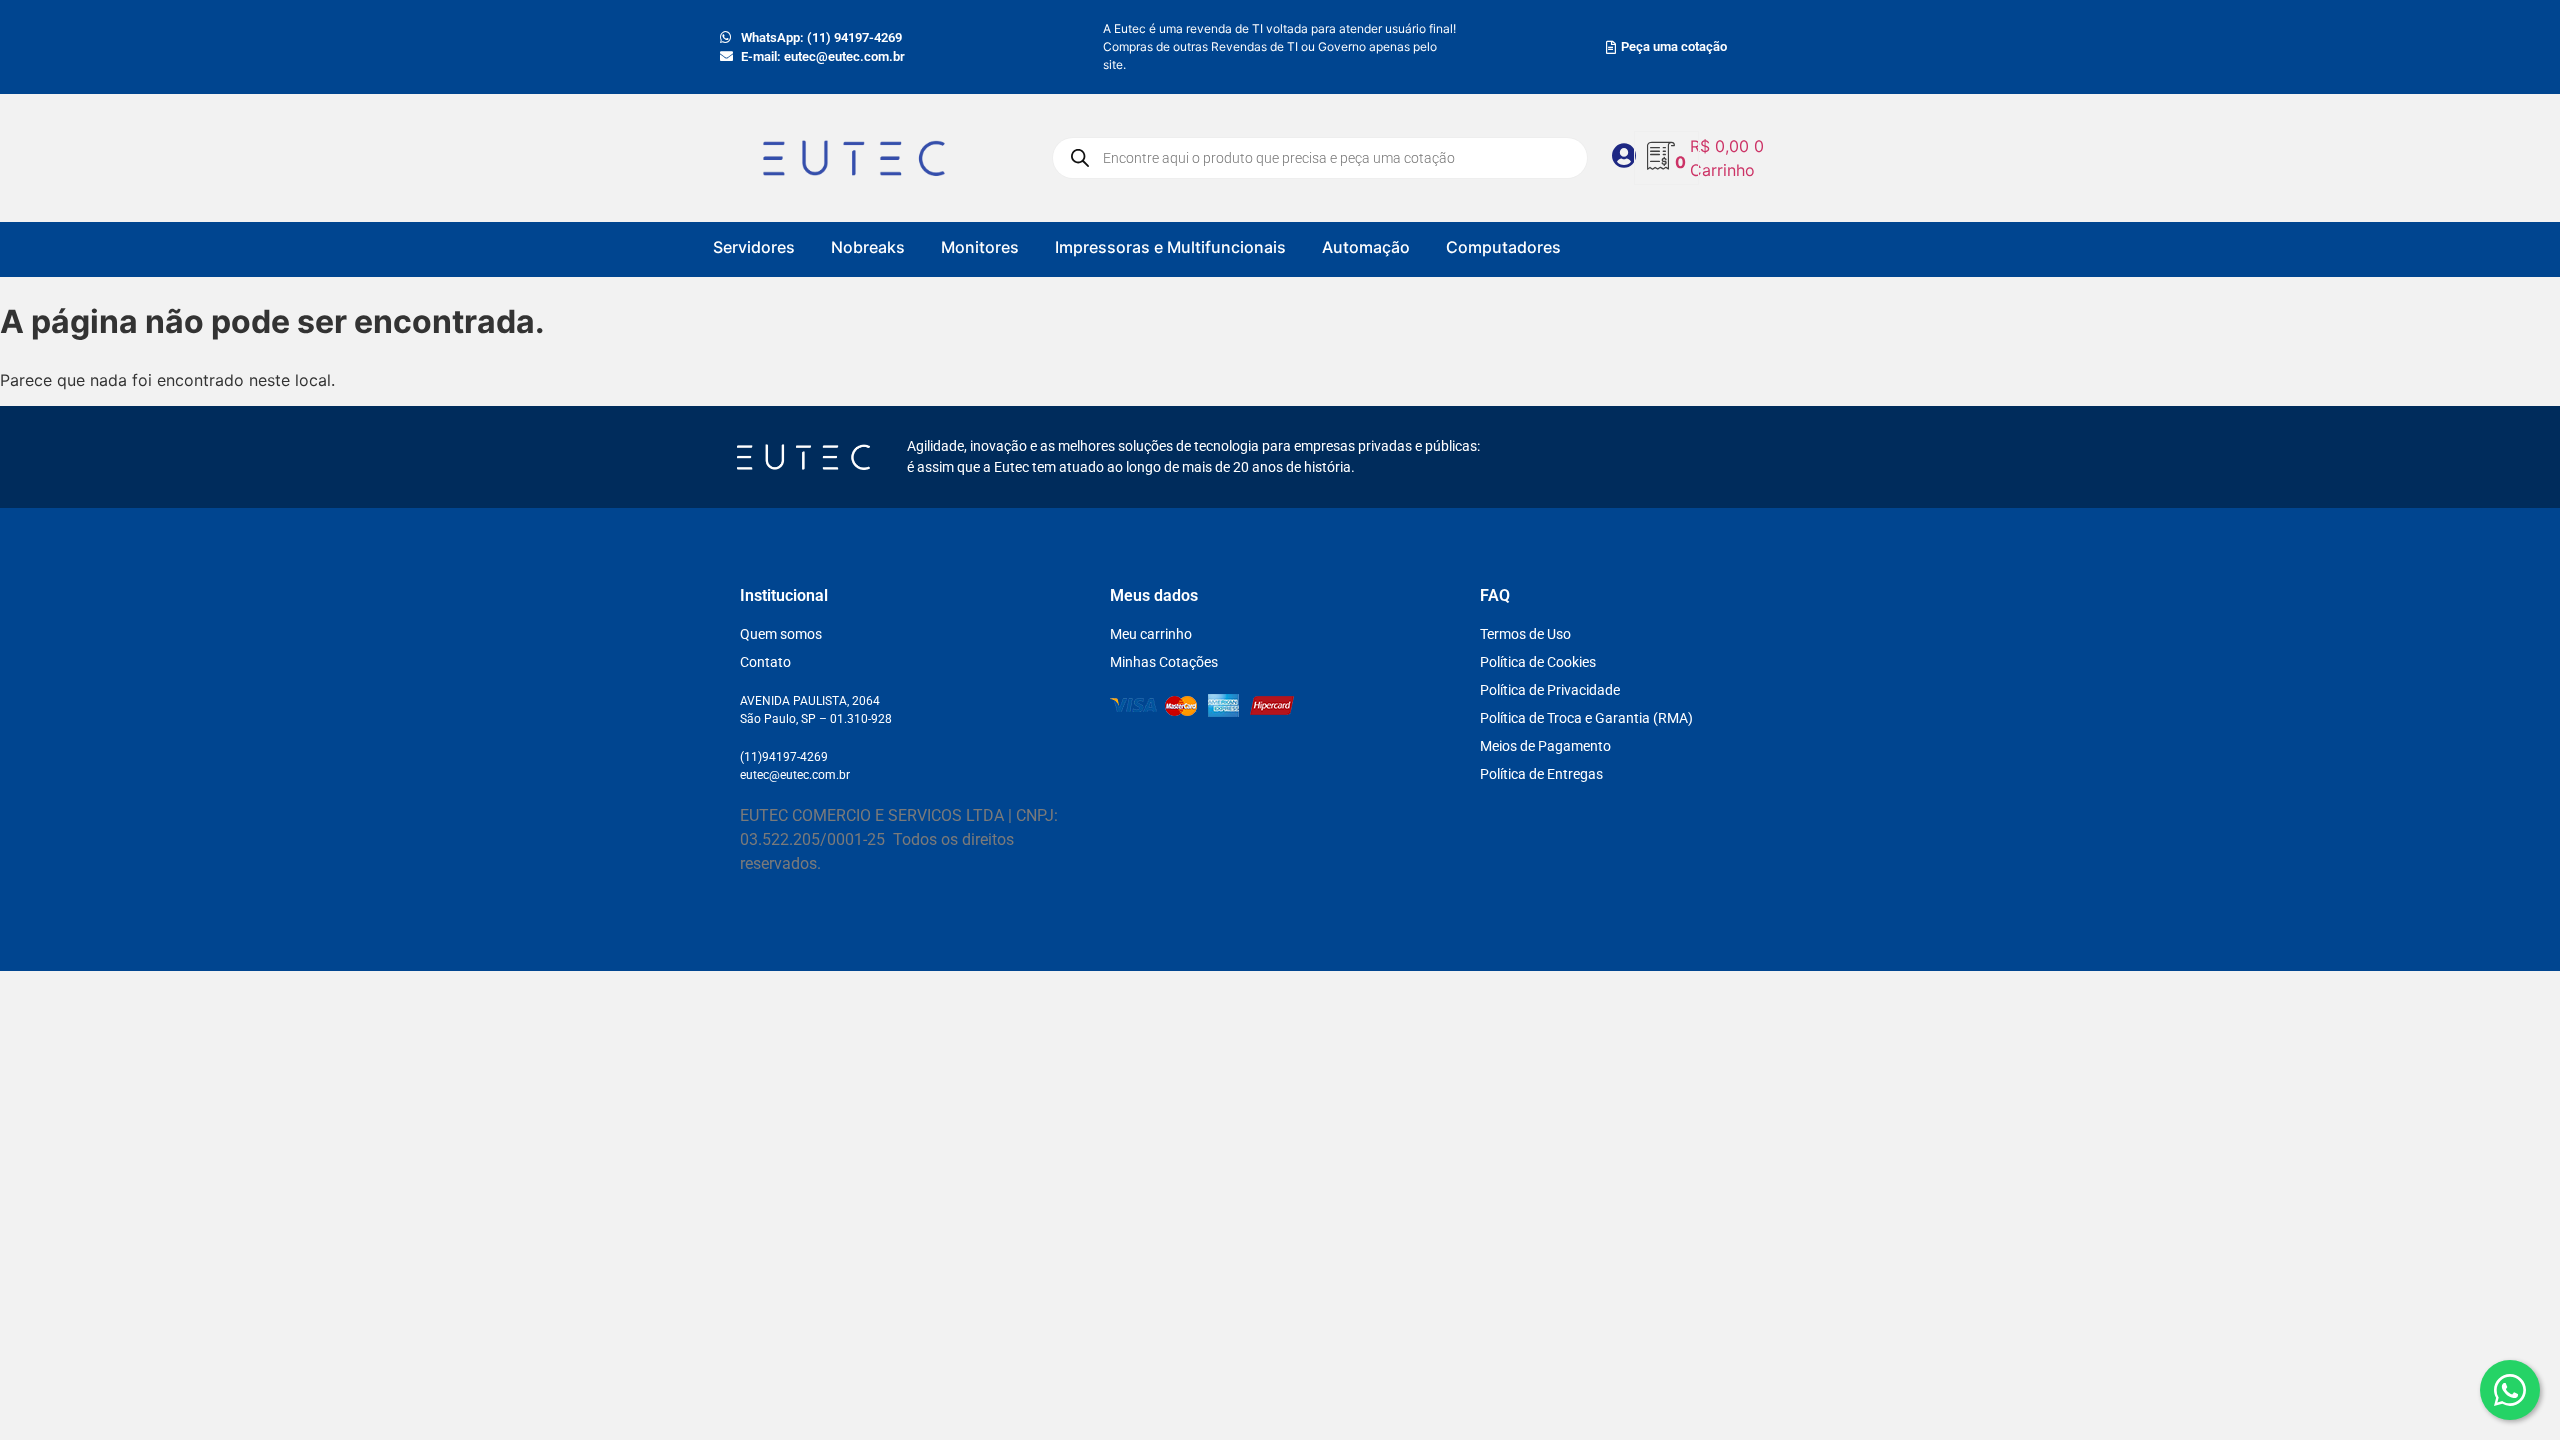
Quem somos (781, 634)
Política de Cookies (1538, 662)
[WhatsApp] (2510, 1390)
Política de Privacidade (1550, 690)
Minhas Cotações (1164, 662)
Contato (765, 662)
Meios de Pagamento (1545, 746)
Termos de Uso (1525, 634)
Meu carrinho (1151, 634)
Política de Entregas (1541, 774)
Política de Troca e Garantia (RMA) (1586, 718)
